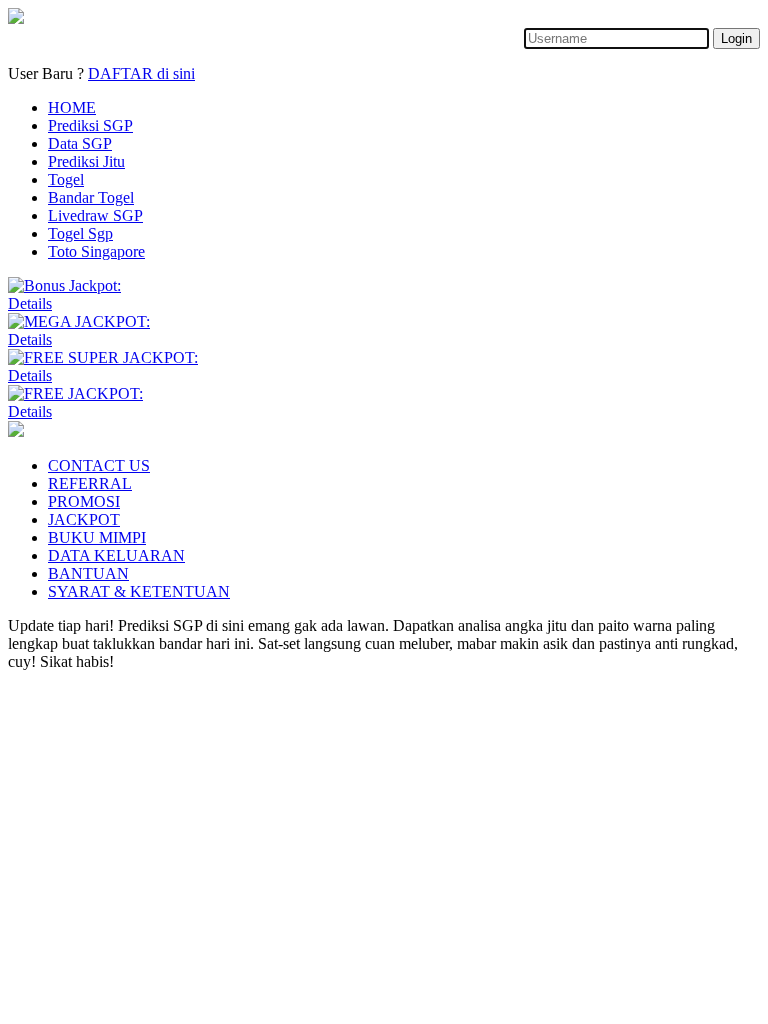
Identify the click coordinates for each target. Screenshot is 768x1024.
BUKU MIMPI (97, 537)
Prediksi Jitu (86, 161)
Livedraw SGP (95, 215)
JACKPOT (84, 519)
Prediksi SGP (90, 125)
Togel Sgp (80, 233)
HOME (72, 107)
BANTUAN (88, 573)
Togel (66, 179)
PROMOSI (84, 501)
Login (736, 38)
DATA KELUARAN (116, 555)
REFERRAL (90, 483)
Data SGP (80, 143)
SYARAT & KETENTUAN (139, 591)
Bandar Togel (91, 197)
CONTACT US (99, 465)
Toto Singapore (96, 251)
